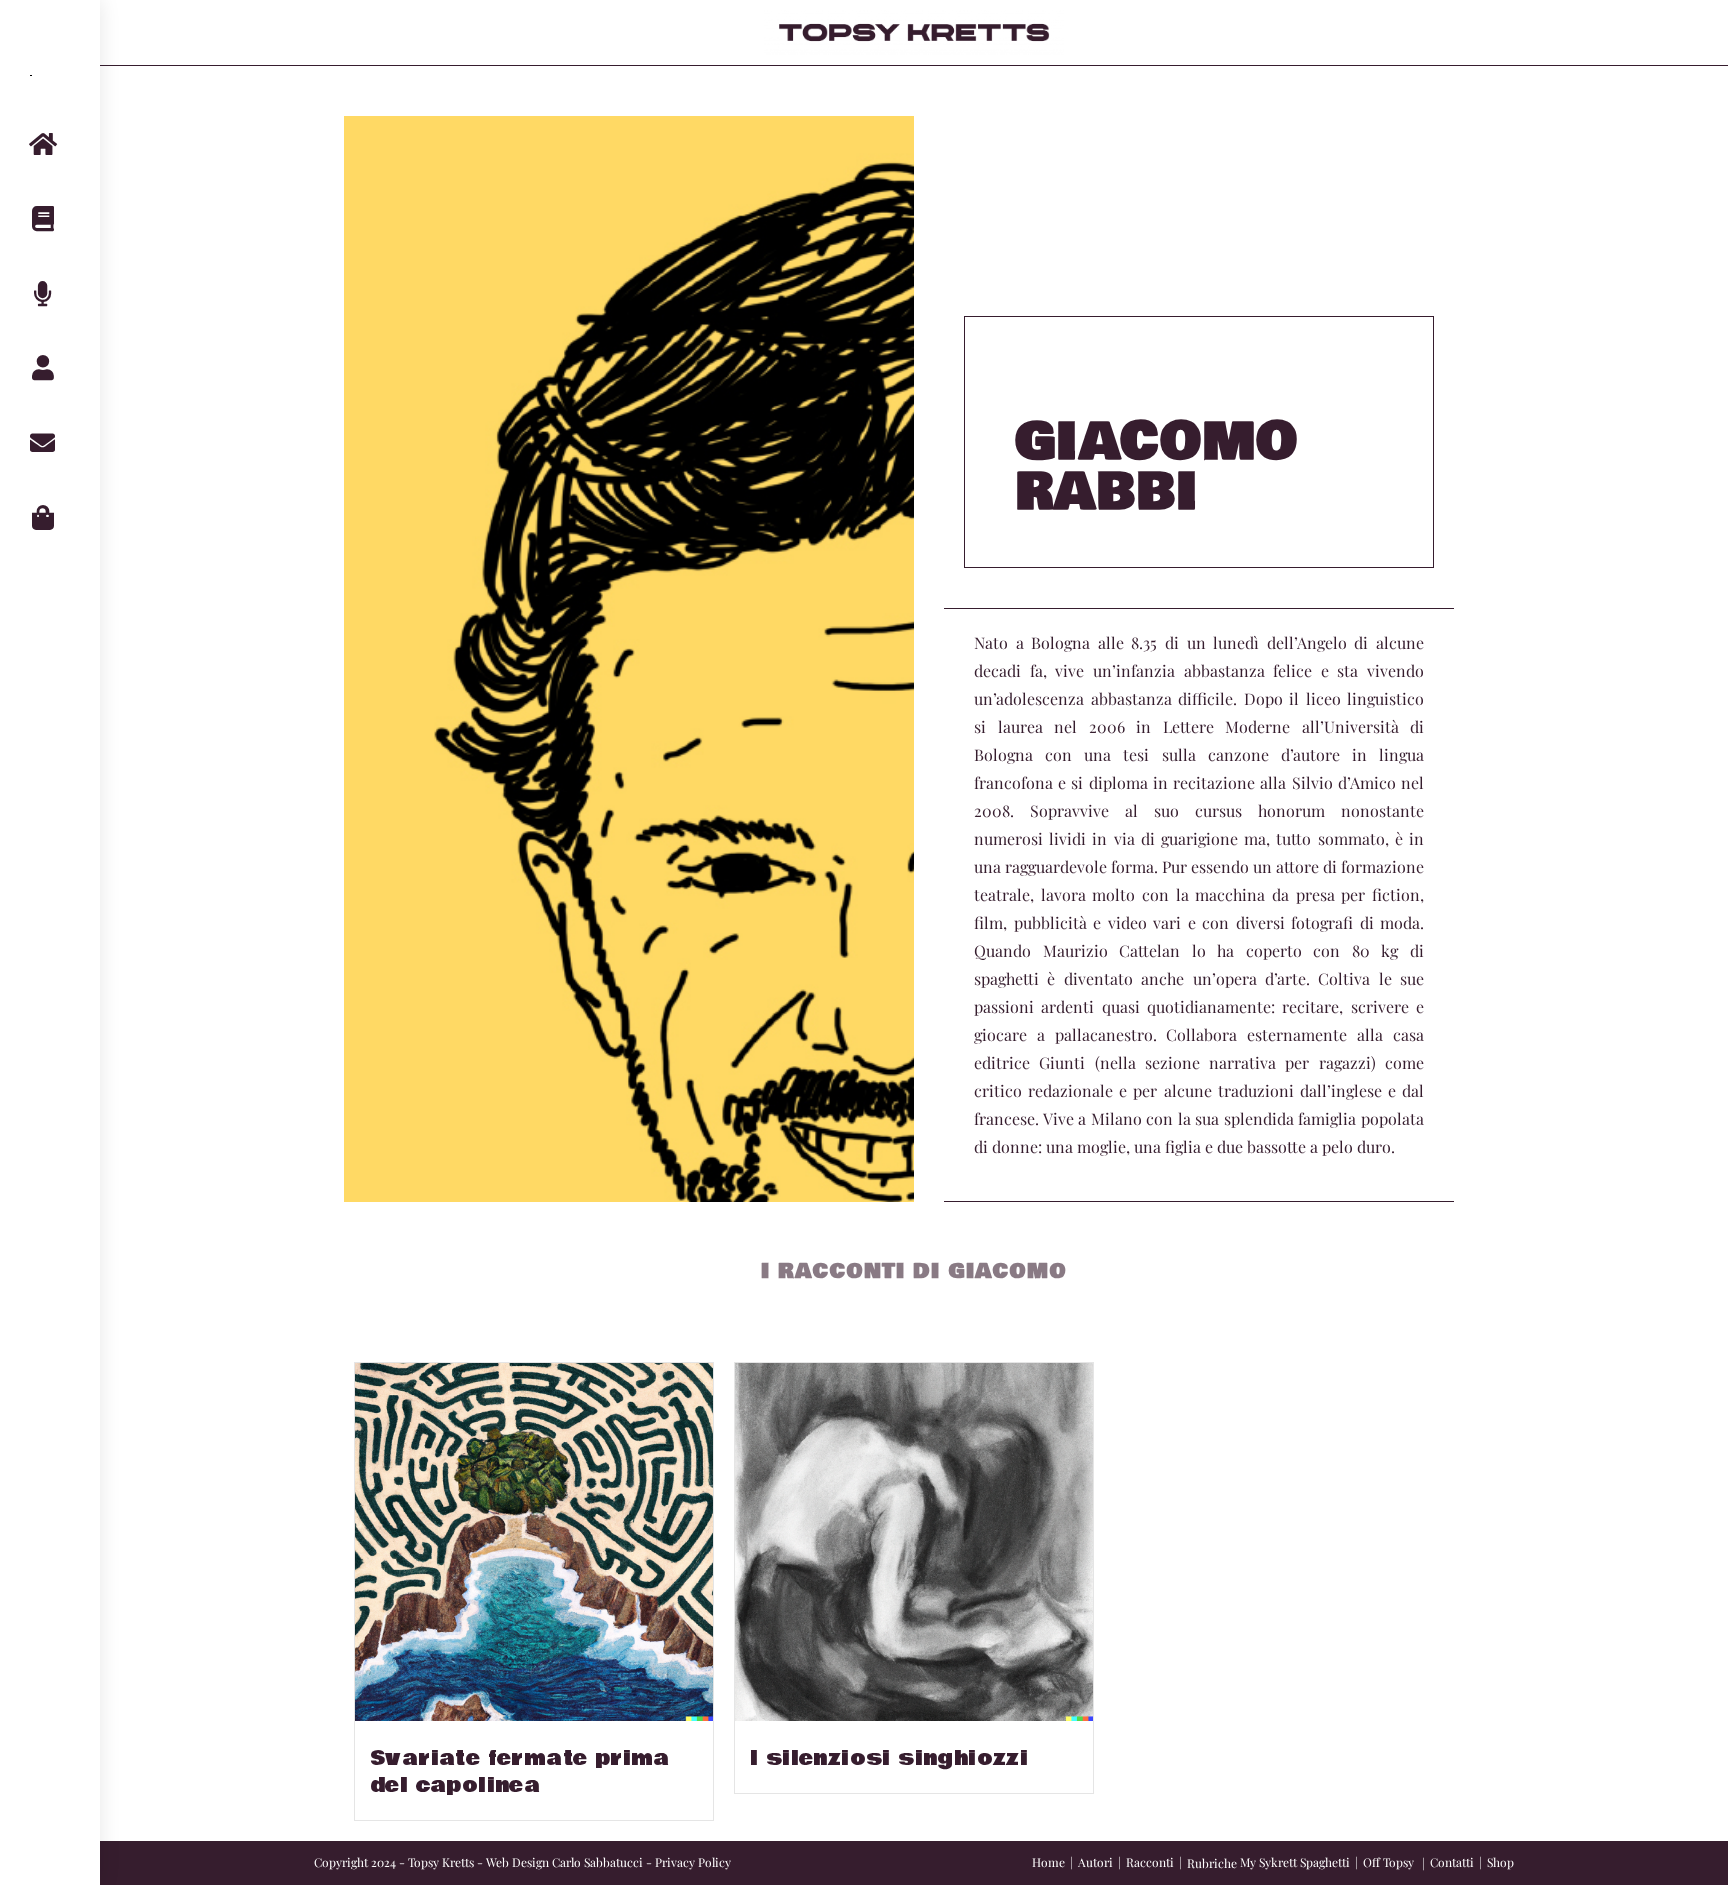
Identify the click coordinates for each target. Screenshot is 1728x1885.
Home (1048, 1862)
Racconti (1150, 1862)
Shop (1500, 1862)
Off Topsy (1388, 1862)
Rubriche (1212, 1863)
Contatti (1452, 1862)
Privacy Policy (693, 1862)
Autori (1095, 1862)
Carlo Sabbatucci (597, 1862)
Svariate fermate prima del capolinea (520, 1772)
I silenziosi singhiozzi (889, 1759)
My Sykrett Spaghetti (1295, 1862)
